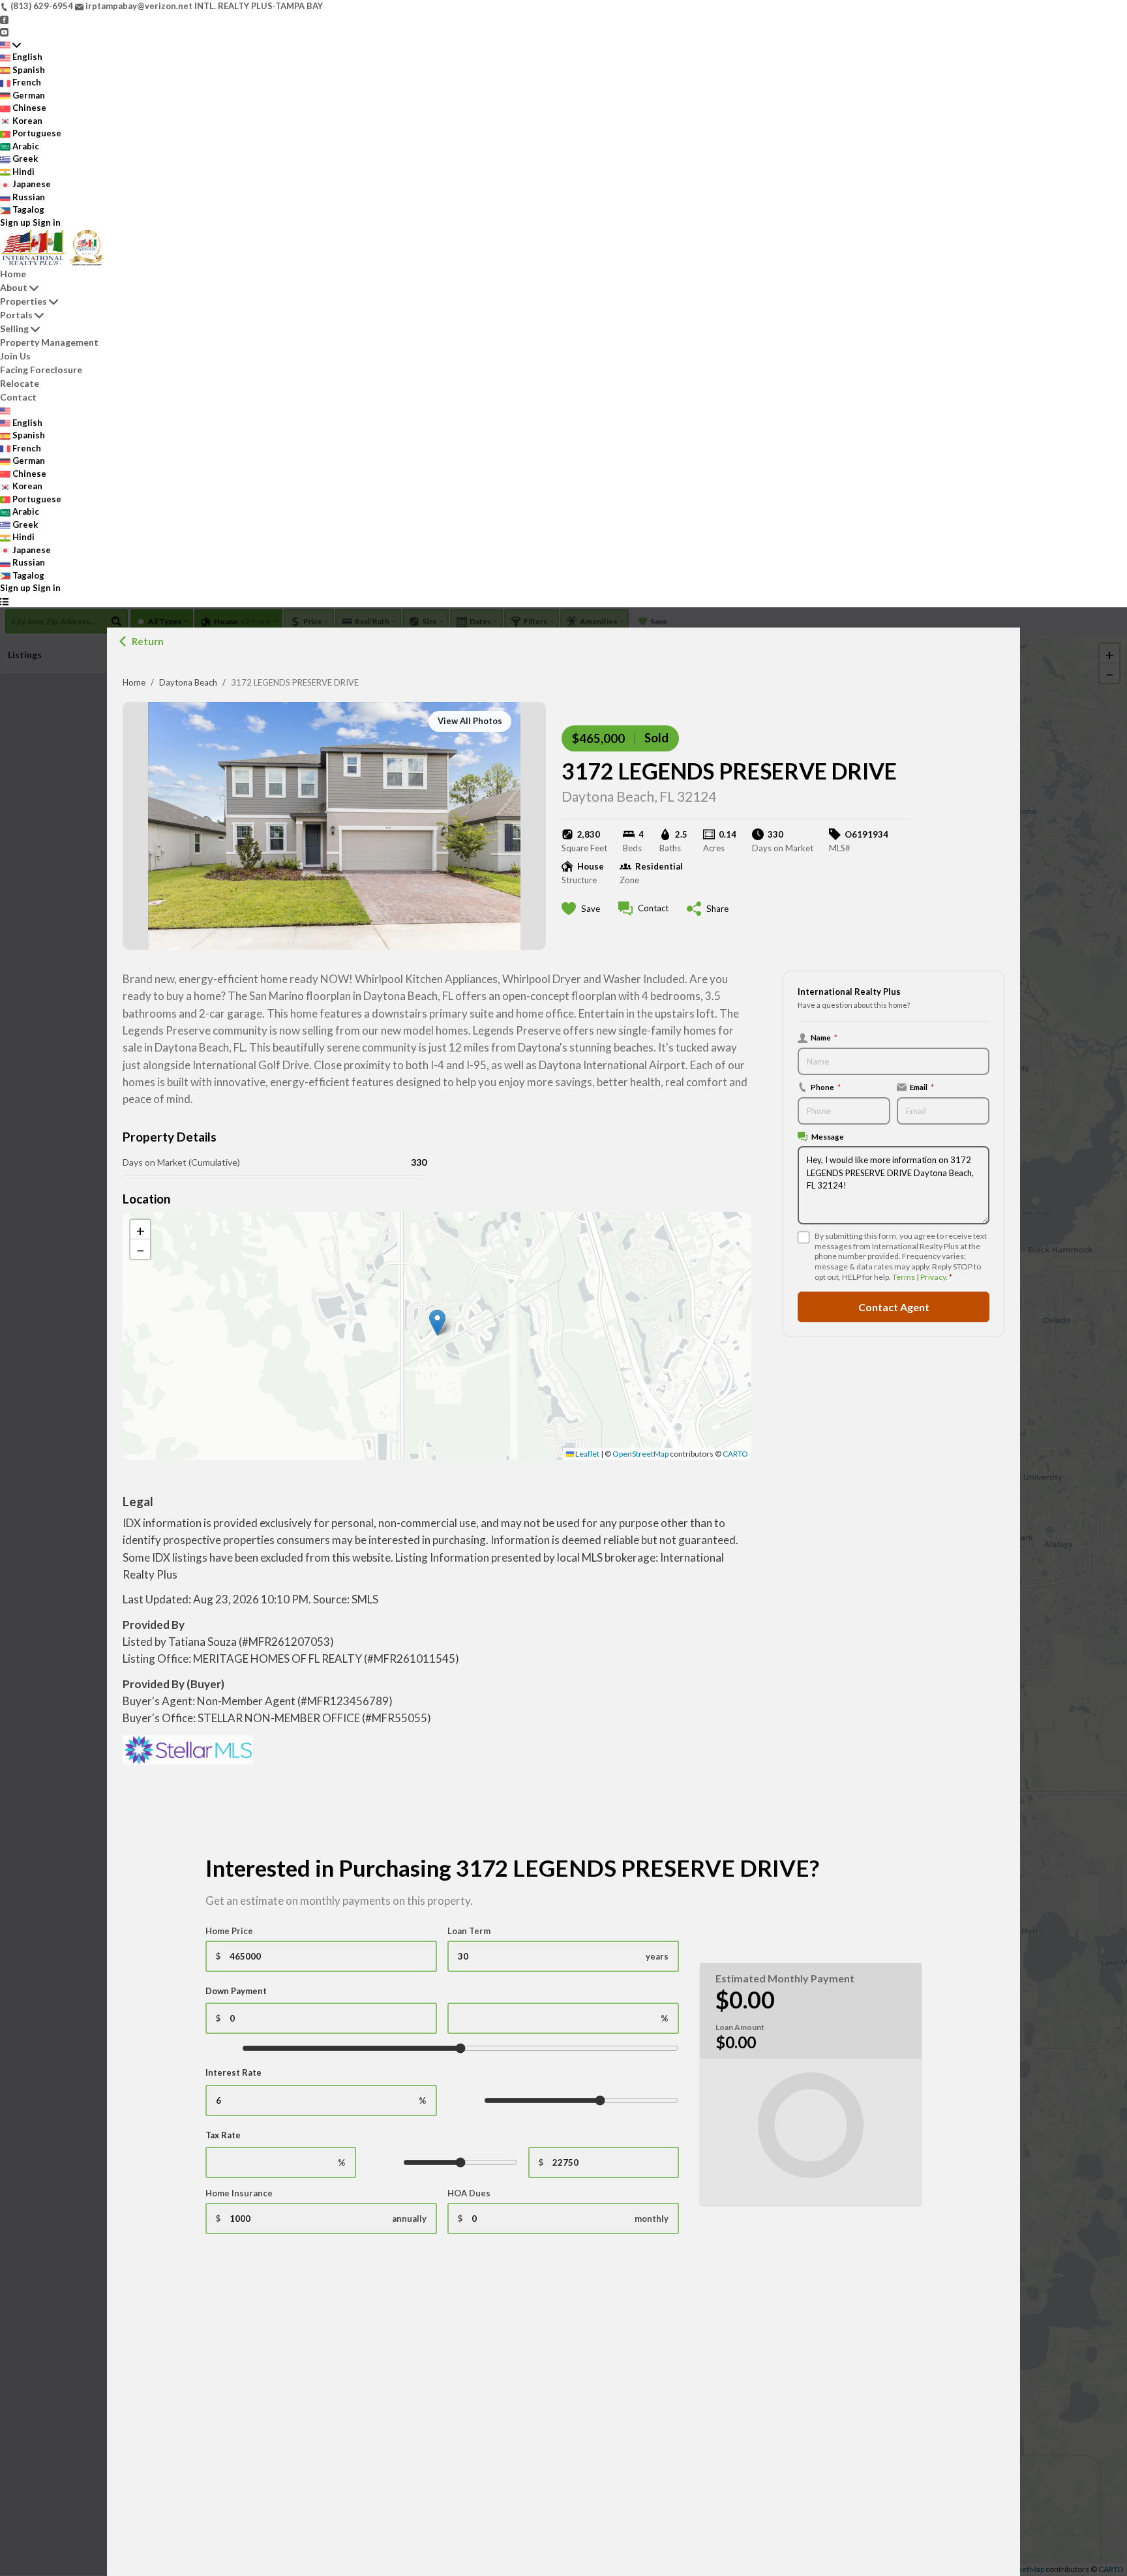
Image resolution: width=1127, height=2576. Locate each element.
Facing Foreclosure (41, 370)
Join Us (15, 356)
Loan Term (469, 1931)
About (14, 287)
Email (922, 1087)
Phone (826, 1087)
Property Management (49, 342)
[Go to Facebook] (4, 19)
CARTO (735, 1454)
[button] (437, 1323)
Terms (904, 1277)
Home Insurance (239, 2193)
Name (824, 1037)
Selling (14, 328)
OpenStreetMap (640, 1454)
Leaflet (587, 1454)
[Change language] (10, 45)
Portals (16, 315)
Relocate (20, 383)
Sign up (15, 222)
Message (828, 1136)
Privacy (933, 1277)
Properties (23, 301)
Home (134, 682)
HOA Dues (469, 2193)
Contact (18, 397)
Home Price (229, 1931)
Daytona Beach (188, 682)
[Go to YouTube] (4, 31)
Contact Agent (894, 1306)
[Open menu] (4, 601)
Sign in (47, 222)
